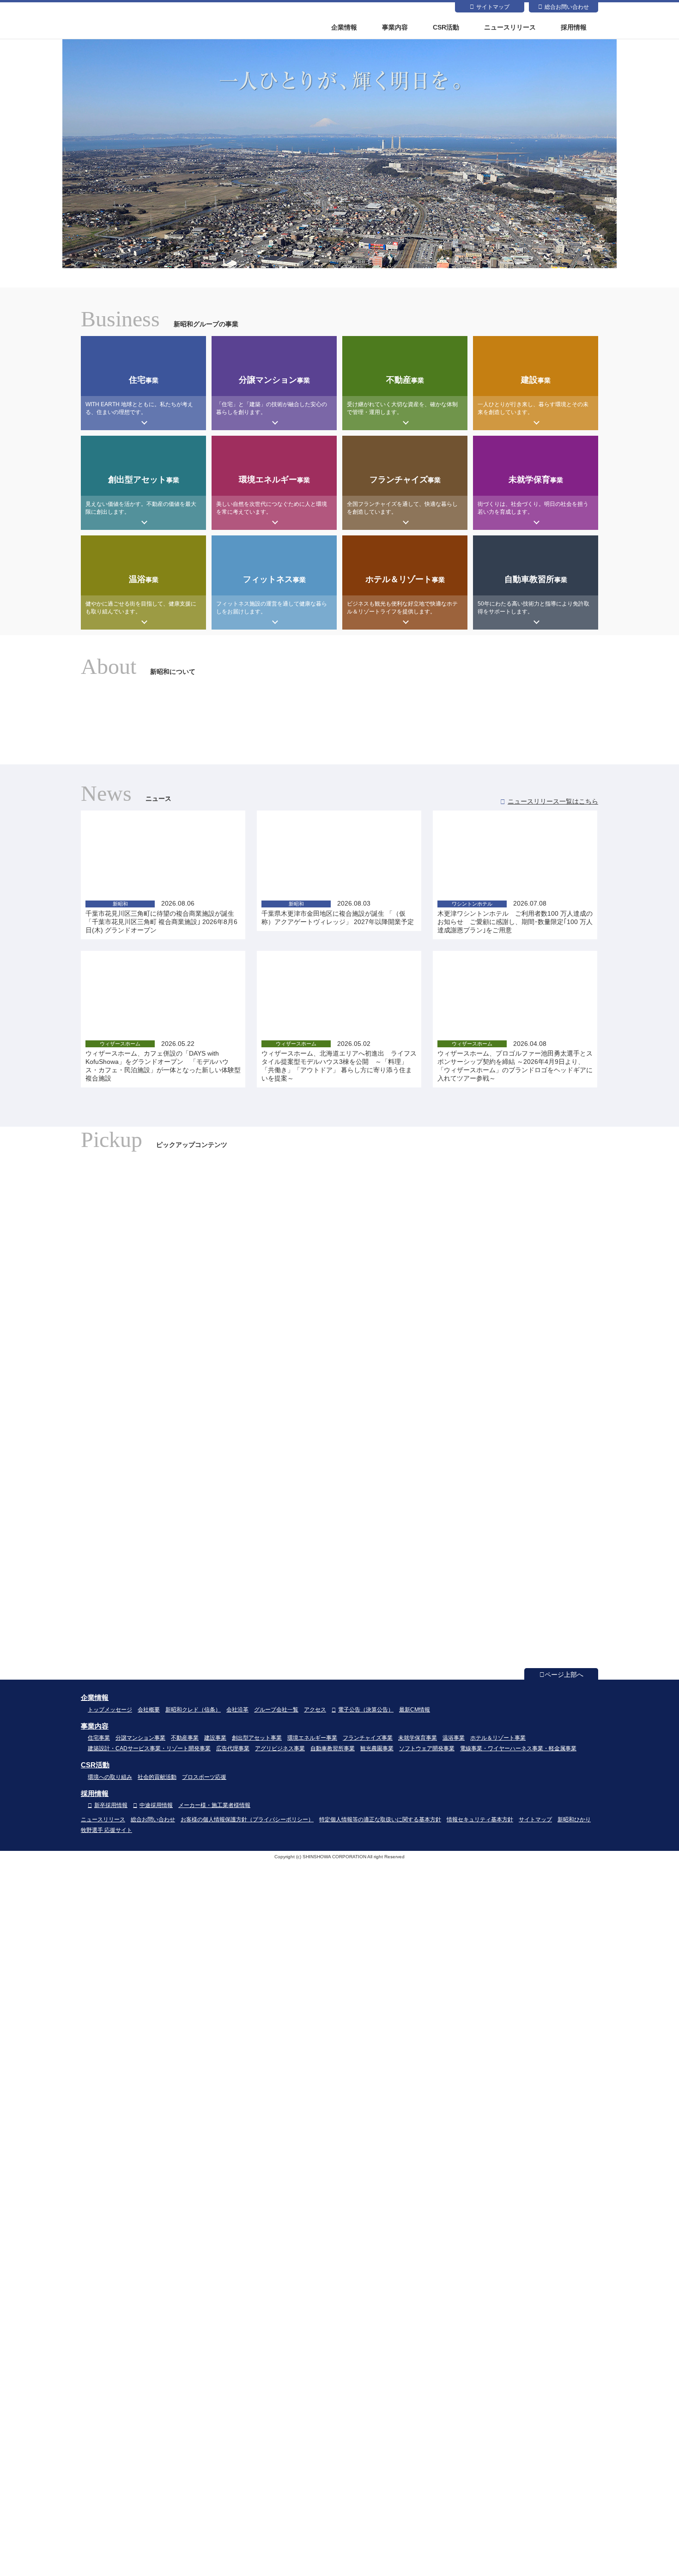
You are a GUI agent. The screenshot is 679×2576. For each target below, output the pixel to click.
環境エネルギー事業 (312, 1738)
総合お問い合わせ (567, 7)
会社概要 (149, 1710)
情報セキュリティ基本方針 (480, 1819)
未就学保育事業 (418, 1738)
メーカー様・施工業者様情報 (214, 1805)
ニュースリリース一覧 (553, 801)
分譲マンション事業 (140, 1738)
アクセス (315, 1710)
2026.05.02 (339, 1061)
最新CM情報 (415, 1710)
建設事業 (215, 1738)
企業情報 (344, 27)
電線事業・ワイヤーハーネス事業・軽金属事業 (518, 1748)
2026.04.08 (515, 1061)
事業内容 (395, 27)
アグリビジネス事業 (280, 1748)
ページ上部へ (564, 1675)
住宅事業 (99, 1738)
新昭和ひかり (574, 1819)
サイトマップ (493, 7)
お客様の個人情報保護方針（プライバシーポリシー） (247, 1819)
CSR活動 (446, 27)
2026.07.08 (515, 917)
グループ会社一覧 (276, 1710)
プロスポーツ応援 (204, 1777)
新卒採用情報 (111, 1805)
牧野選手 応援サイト (106, 1830)
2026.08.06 (161, 917)
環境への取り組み (110, 1777)
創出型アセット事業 (257, 1738)
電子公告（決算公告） (366, 1710)
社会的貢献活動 (157, 1777)
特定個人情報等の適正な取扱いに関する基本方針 (380, 1819)
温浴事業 (454, 1738)
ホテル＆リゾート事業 (498, 1738)
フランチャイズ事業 (368, 1738)
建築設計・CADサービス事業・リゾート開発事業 (149, 1748)
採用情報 (574, 27)
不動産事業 (185, 1738)
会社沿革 (237, 1710)
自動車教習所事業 (333, 1748)
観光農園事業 (377, 1748)
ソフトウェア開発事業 (427, 1748)
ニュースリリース (510, 27)
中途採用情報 (156, 1805)
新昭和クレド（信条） (193, 1710)
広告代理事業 (233, 1748)
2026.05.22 (163, 1061)
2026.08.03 (338, 913)
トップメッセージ (110, 1710)
